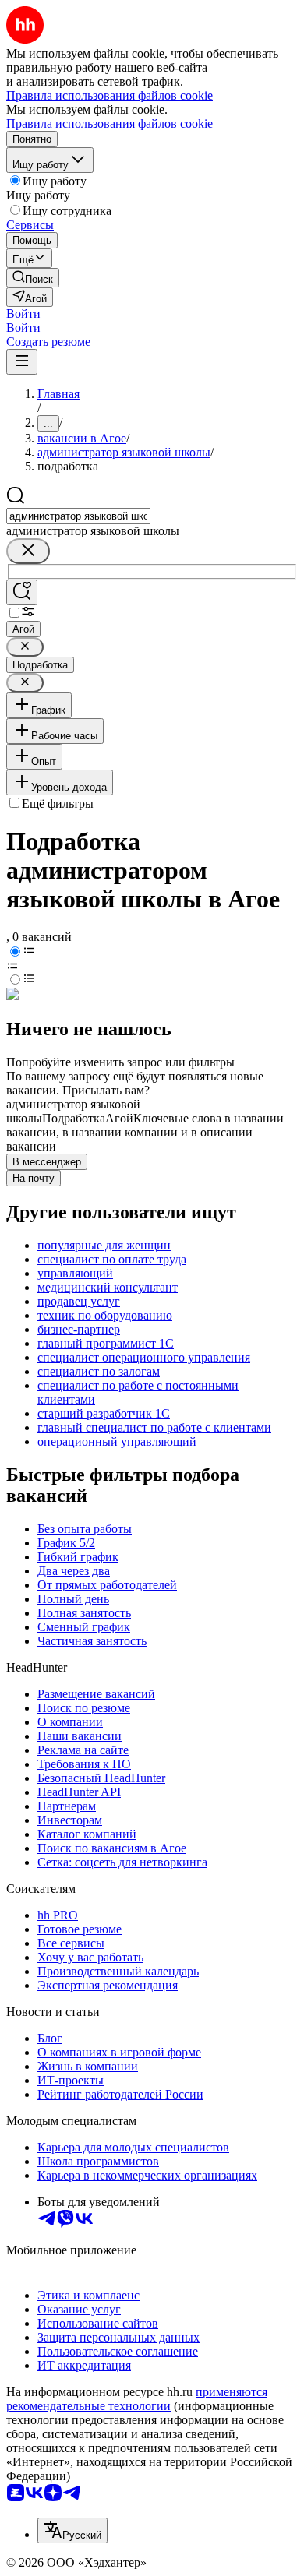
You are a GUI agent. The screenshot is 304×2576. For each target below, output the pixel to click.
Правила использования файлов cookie (110, 123)
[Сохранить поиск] (22, 592)
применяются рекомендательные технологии (137, 2399)
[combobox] (78, 516)
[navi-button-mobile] (22, 362)
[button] (23, 314)
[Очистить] (28, 551)
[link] (33, 278)
